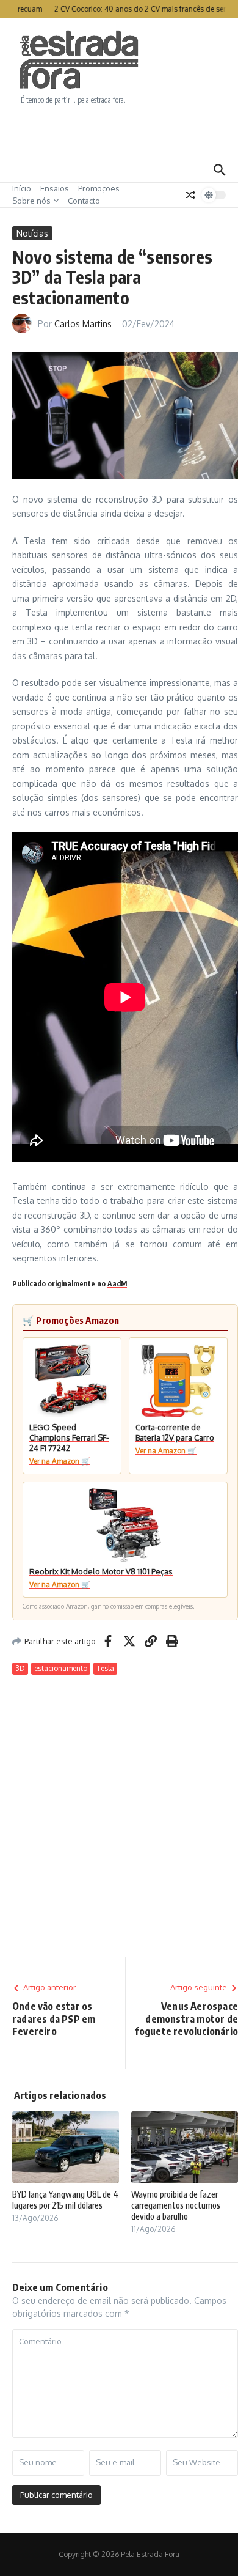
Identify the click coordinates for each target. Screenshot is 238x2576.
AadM (117, 1284)
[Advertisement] (119, 131)
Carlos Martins (83, 324)
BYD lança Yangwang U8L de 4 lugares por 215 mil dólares (65, 2200)
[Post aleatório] (190, 195)
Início (22, 188)
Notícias (32, 233)
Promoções (99, 188)
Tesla (105, 1668)
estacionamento (61, 1668)
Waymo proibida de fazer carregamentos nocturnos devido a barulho (176, 2205)
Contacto (84, 201)
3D (20, 1668)
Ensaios (55, 188)
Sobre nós (31, 201)
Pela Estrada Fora (79, 60)
